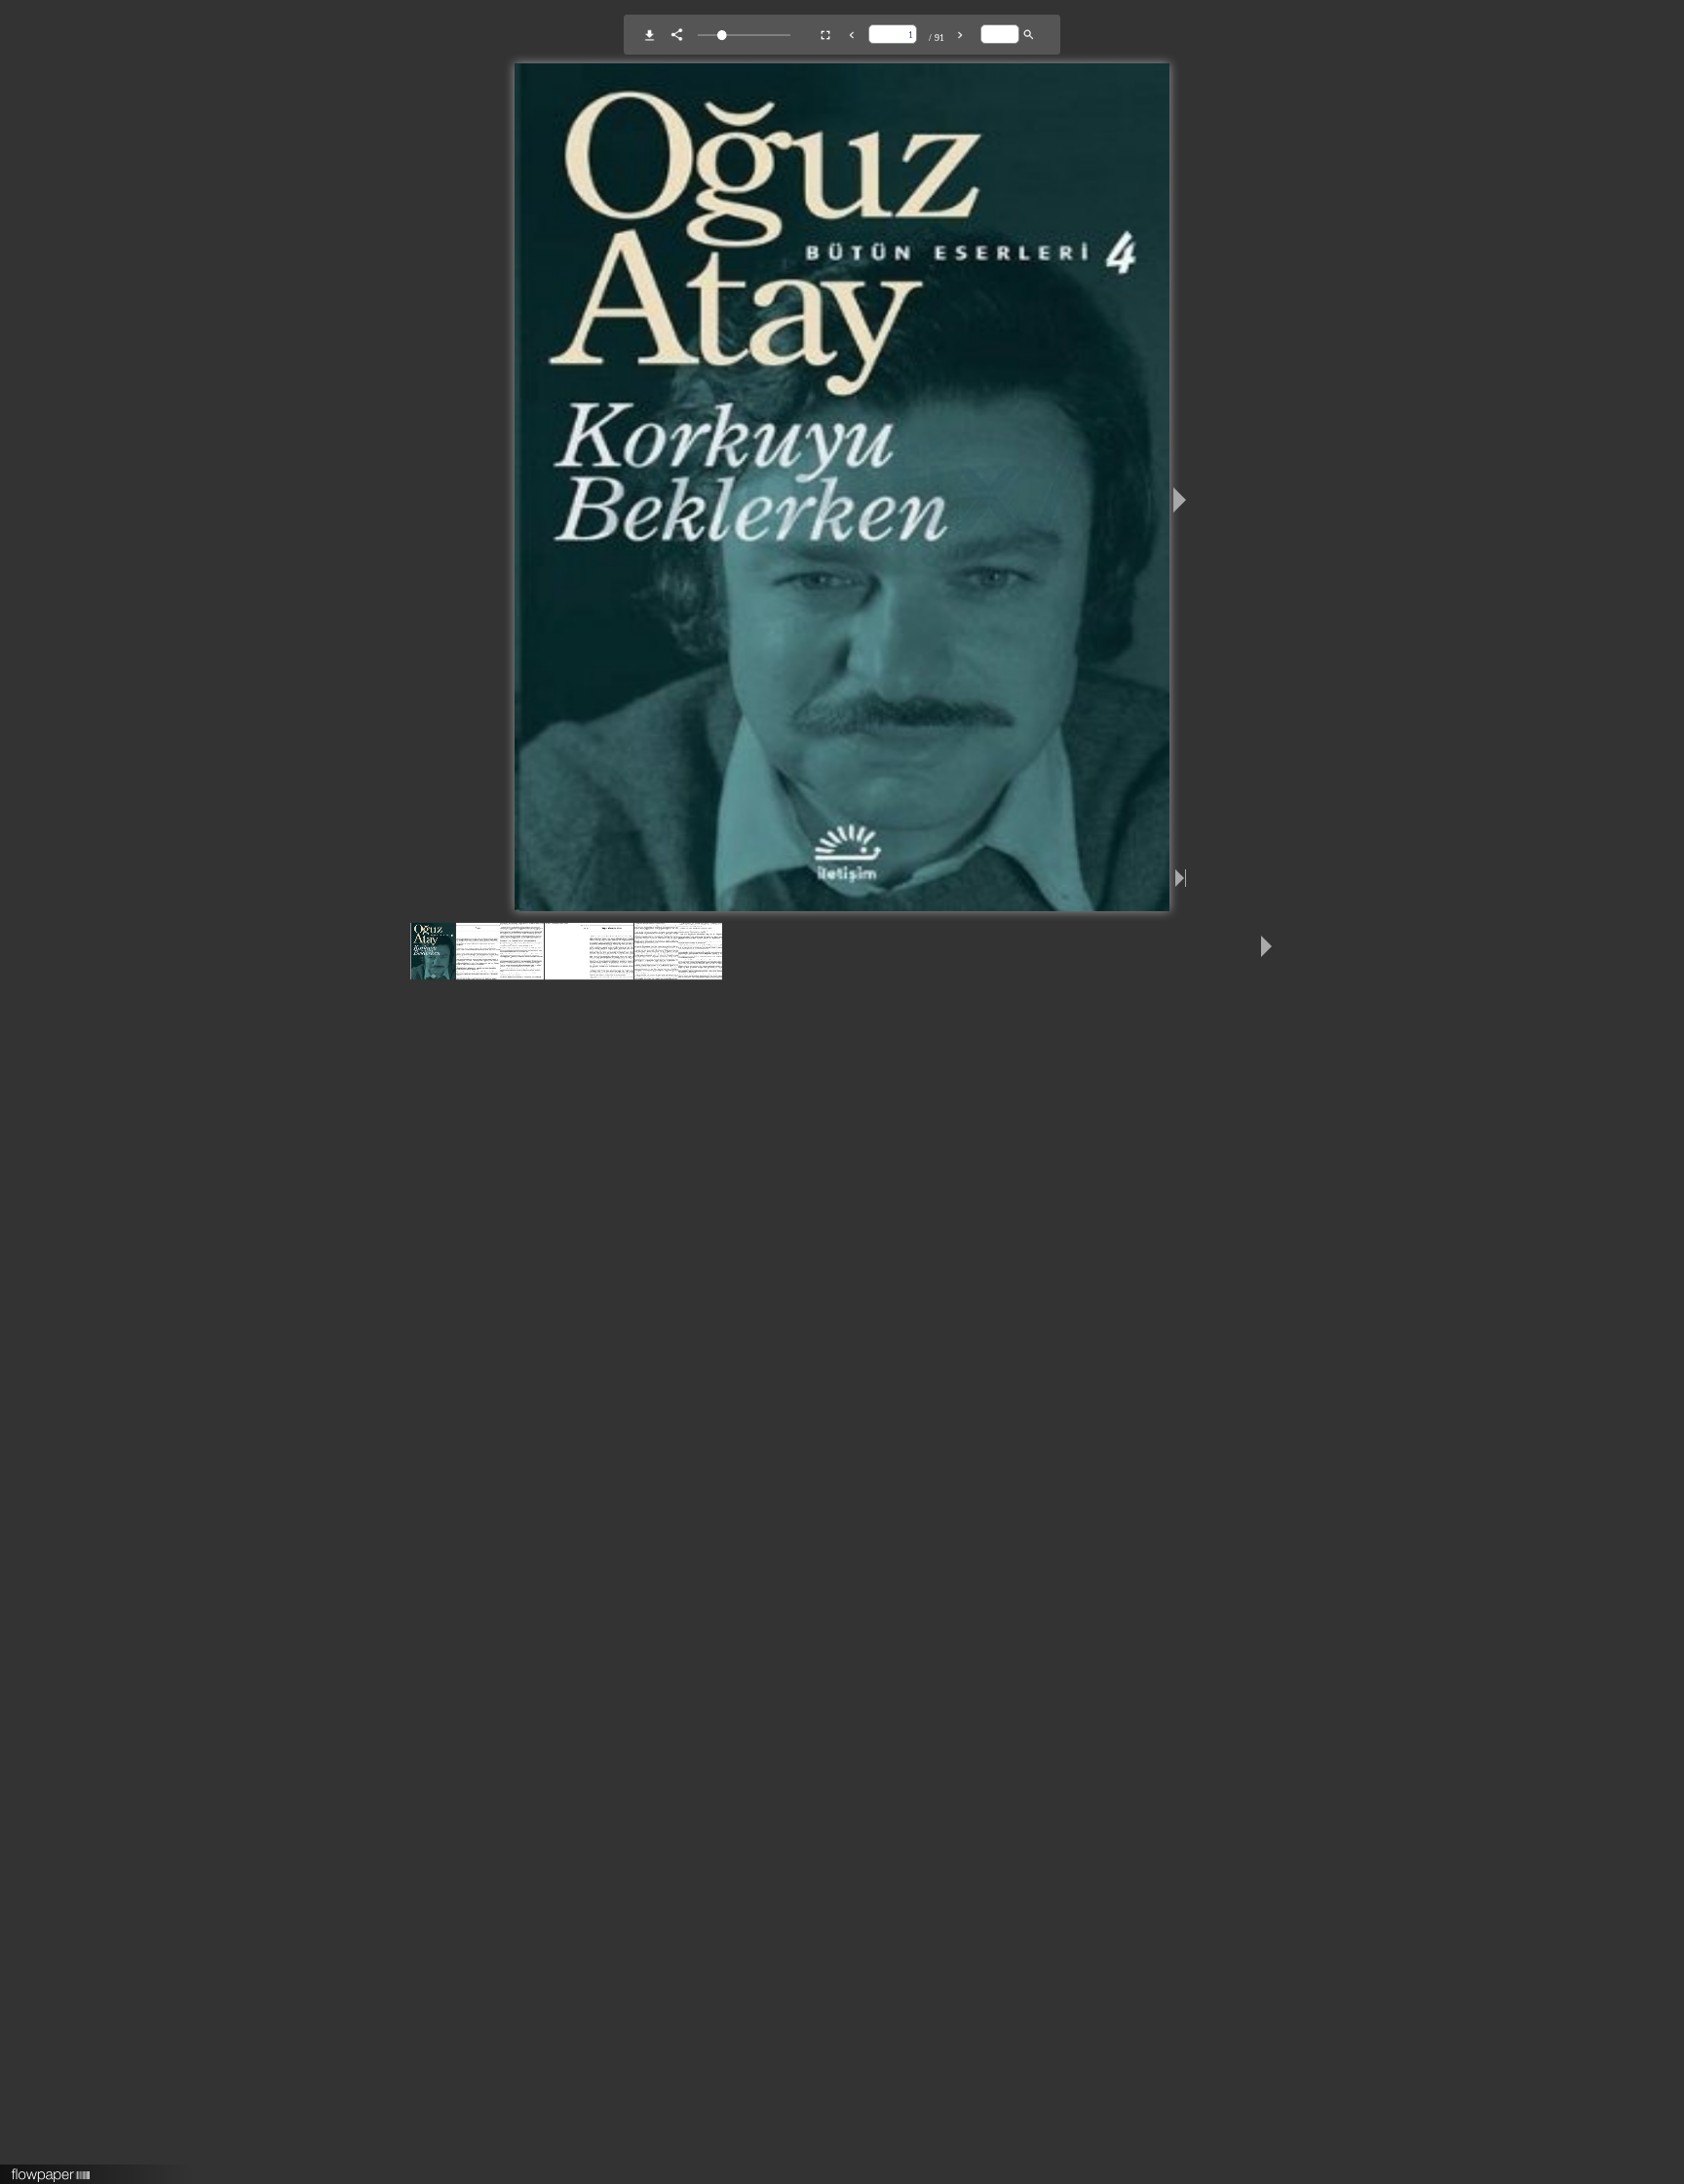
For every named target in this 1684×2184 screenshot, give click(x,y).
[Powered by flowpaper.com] (51, 2168)
